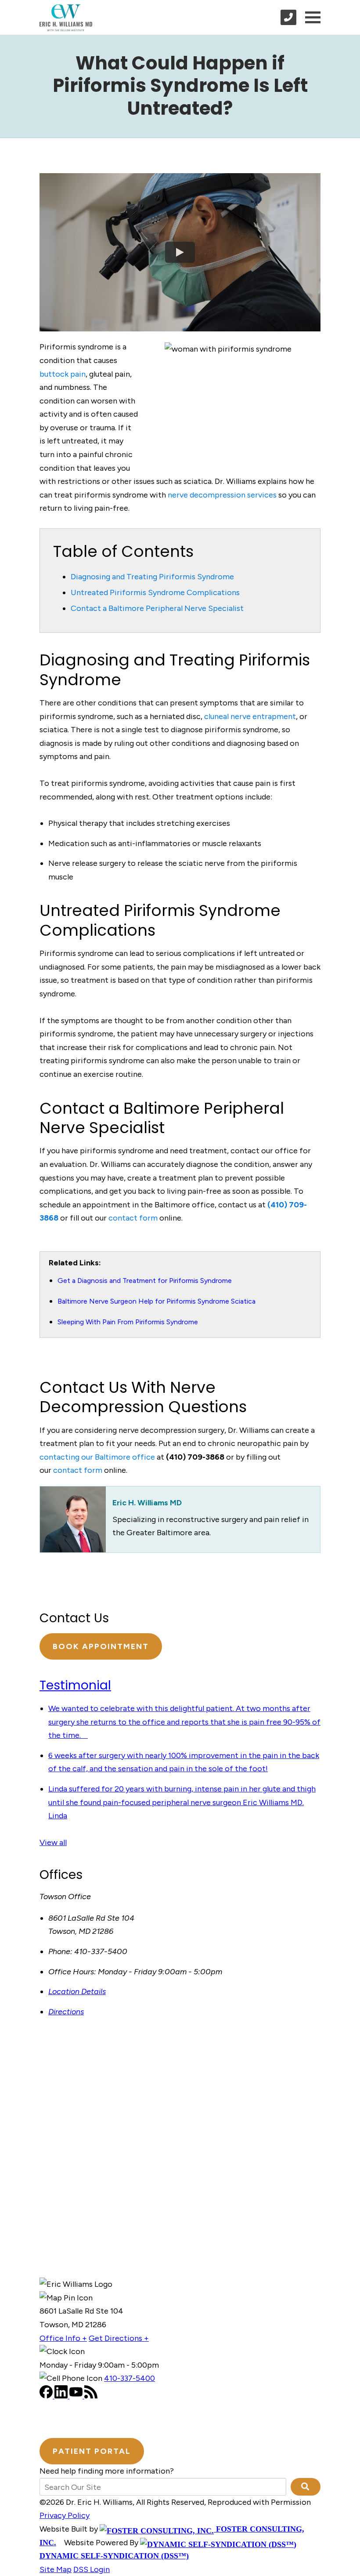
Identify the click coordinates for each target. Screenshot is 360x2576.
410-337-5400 (130, 2378)
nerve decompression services (222, 495)
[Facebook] (47, 2396)
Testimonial (75, 1685)
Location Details (77, 1991)
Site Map (56, 2569)
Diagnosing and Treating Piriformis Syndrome (152, 577)
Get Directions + (119, 2338)
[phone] (288, 17)
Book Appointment (101, 1646)
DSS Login (92, 2569)
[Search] (306, 2487)
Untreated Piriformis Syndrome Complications (155, 592)
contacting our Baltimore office (97, 1457)
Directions (66, 2012)
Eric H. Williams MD (147, 1503)
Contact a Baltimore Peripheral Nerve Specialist (157, 608)
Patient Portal (92, 2451)
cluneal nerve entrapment (250, 716)
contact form (133, 1218)
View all (53, 1842)
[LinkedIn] (62, 2396)
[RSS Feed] (91, 2396)
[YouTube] (77, 2396)
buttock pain (63, 374)
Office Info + (63, 2338)
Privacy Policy (65, 2515)
